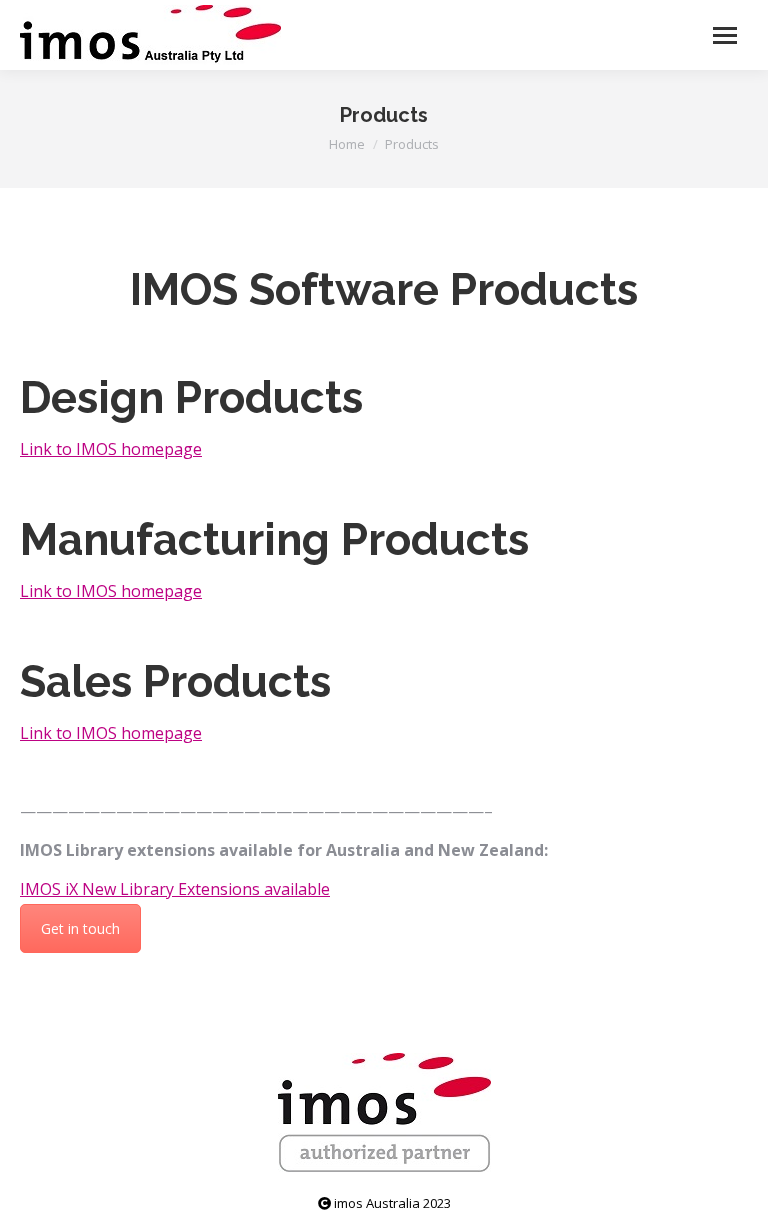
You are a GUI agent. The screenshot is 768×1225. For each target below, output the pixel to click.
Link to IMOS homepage (111, 449)
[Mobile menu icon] (725, 35)
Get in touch (80, 928)
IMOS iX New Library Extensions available (175, 889)
